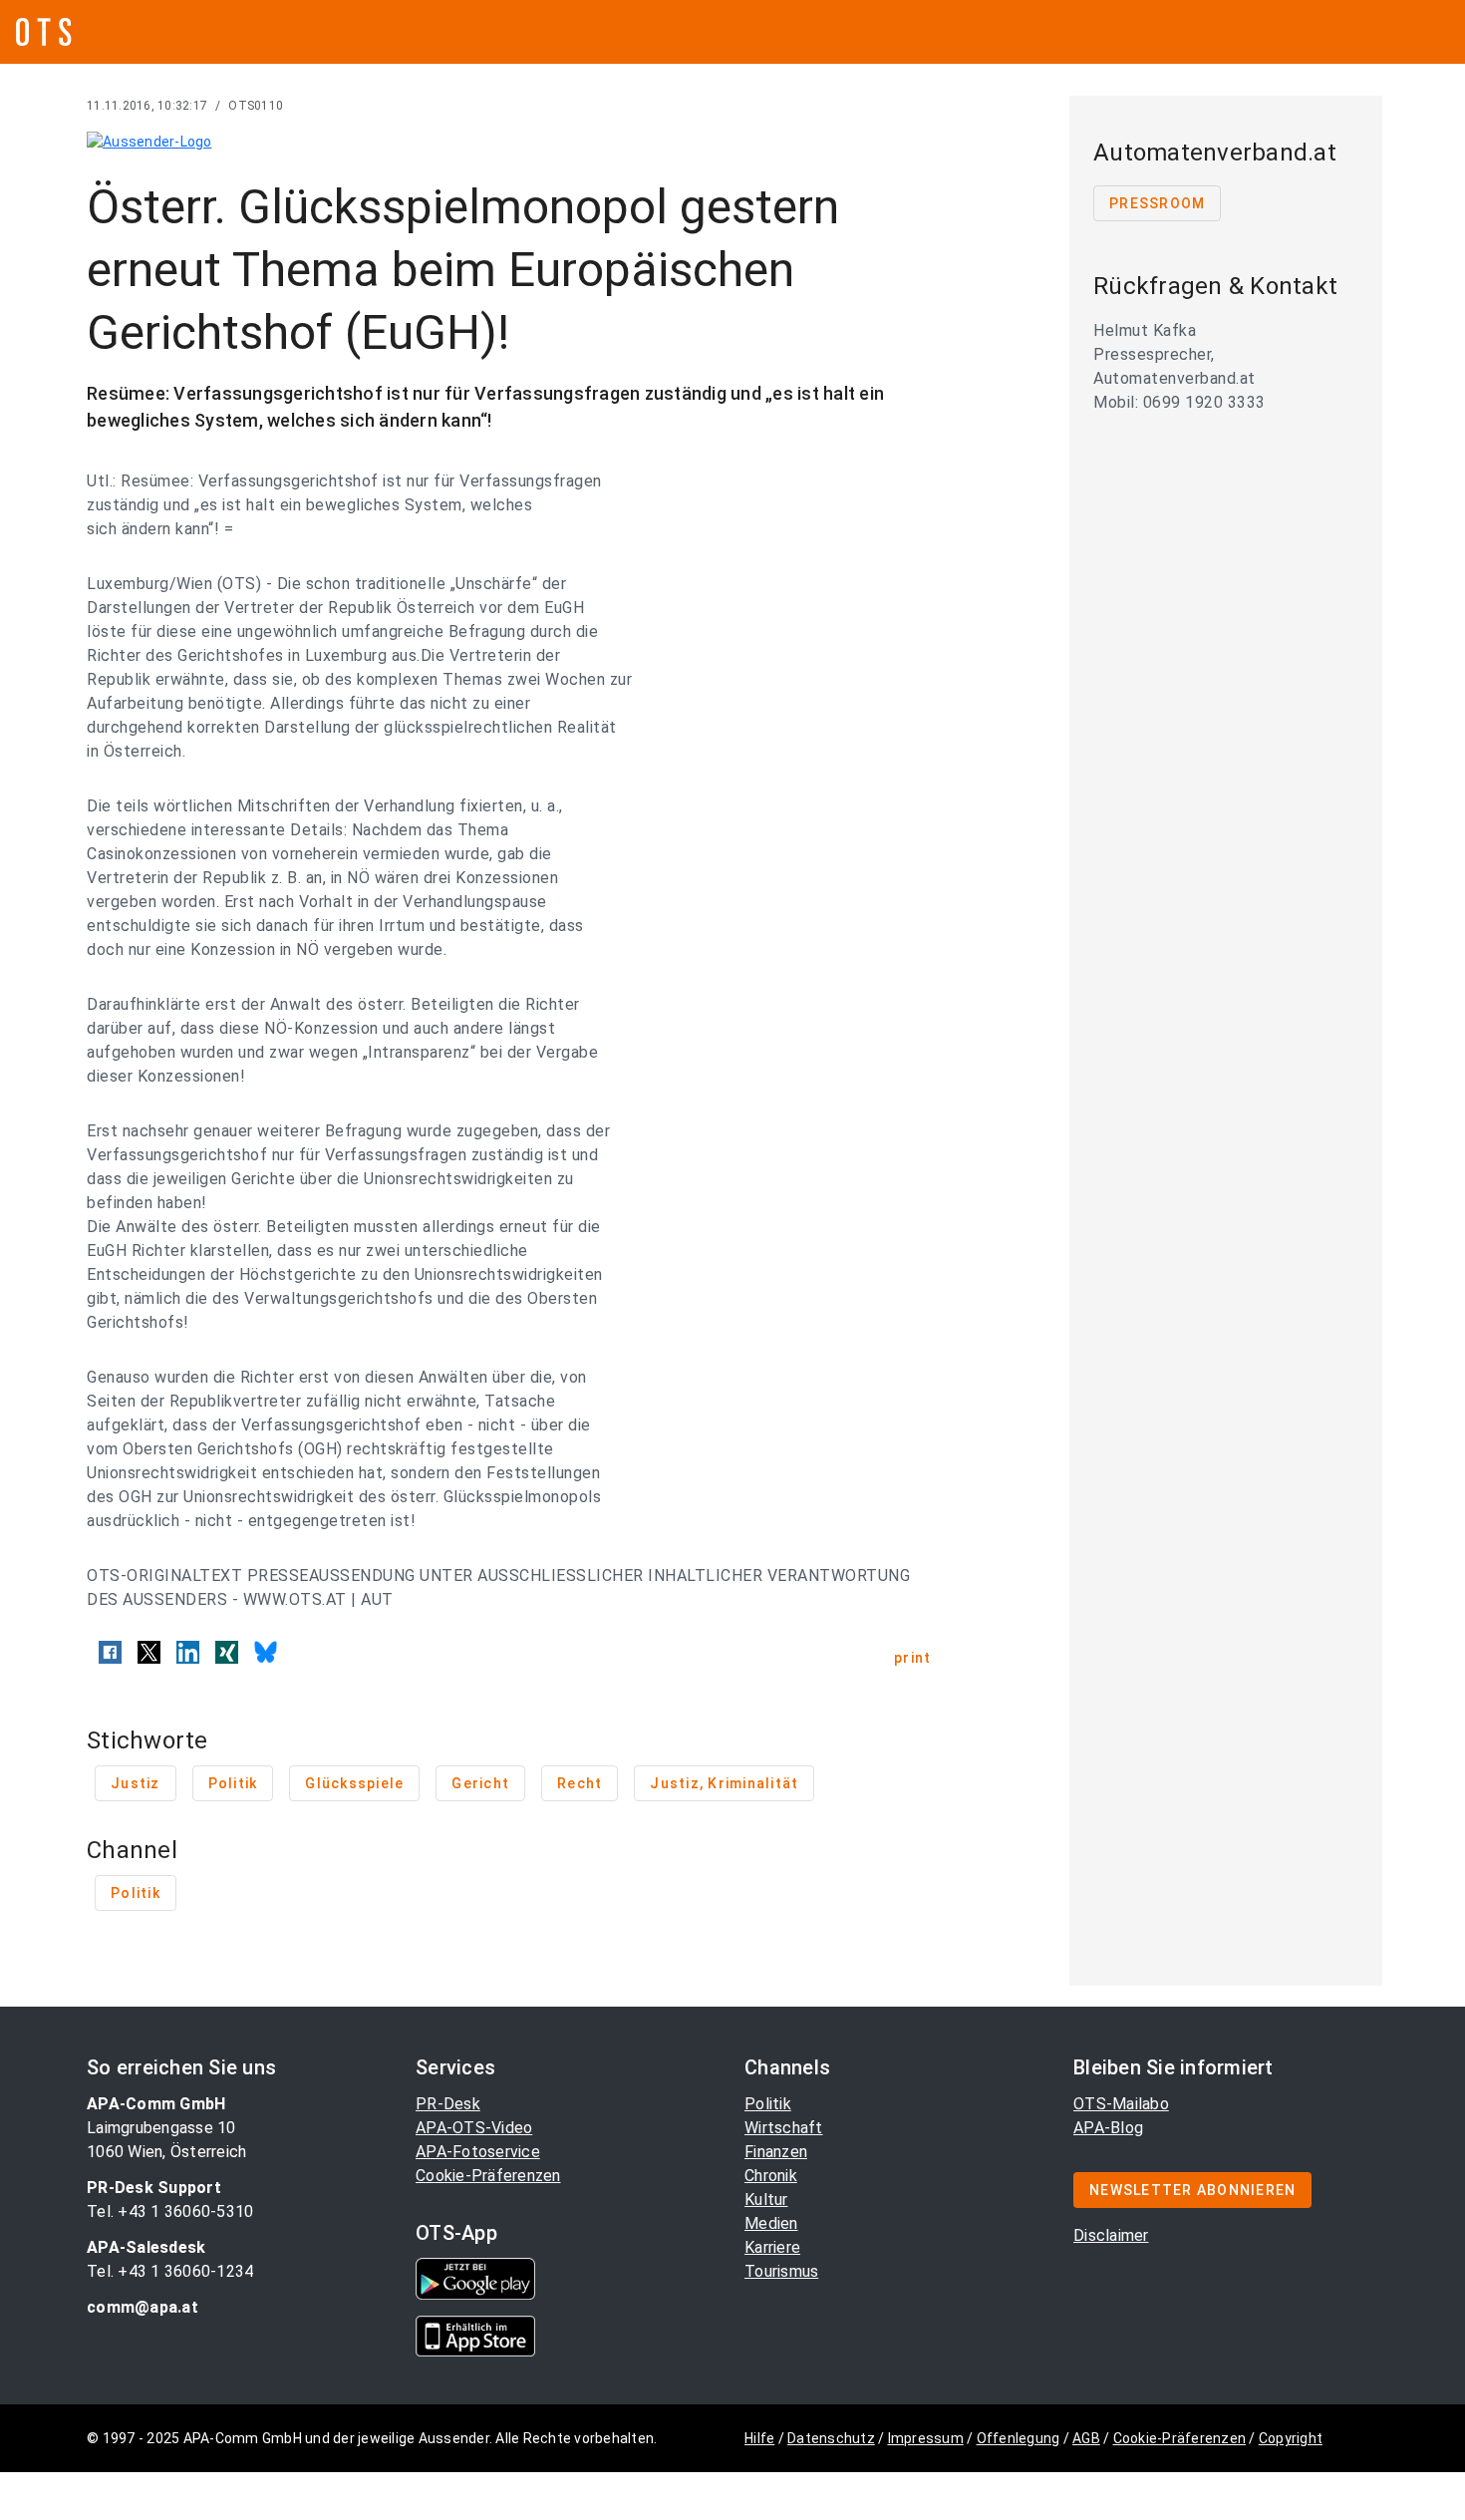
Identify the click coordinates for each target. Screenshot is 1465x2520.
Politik (768, 2104)
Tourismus (781, 2271)
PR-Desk (448, 2104)
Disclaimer (1111, 2235)
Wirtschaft (784, 2128)
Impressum (926, 2438)
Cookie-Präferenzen (488, 2176)
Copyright (1291, 2438)
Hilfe (759, 2438)
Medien (771, 2223)
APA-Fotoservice (478, 2152)
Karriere (772, 2247)
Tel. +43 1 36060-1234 (170, 2271)
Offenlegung (1019, 2438)
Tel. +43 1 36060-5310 (170, 2211)
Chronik (771, 2176)
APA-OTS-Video (474, 2128)
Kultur (766, 2200)
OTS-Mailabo (1121, 2104)
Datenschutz (831, 2438)
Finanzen (776, 2152)
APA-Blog (1108, 2128)
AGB (1086, 2438)
